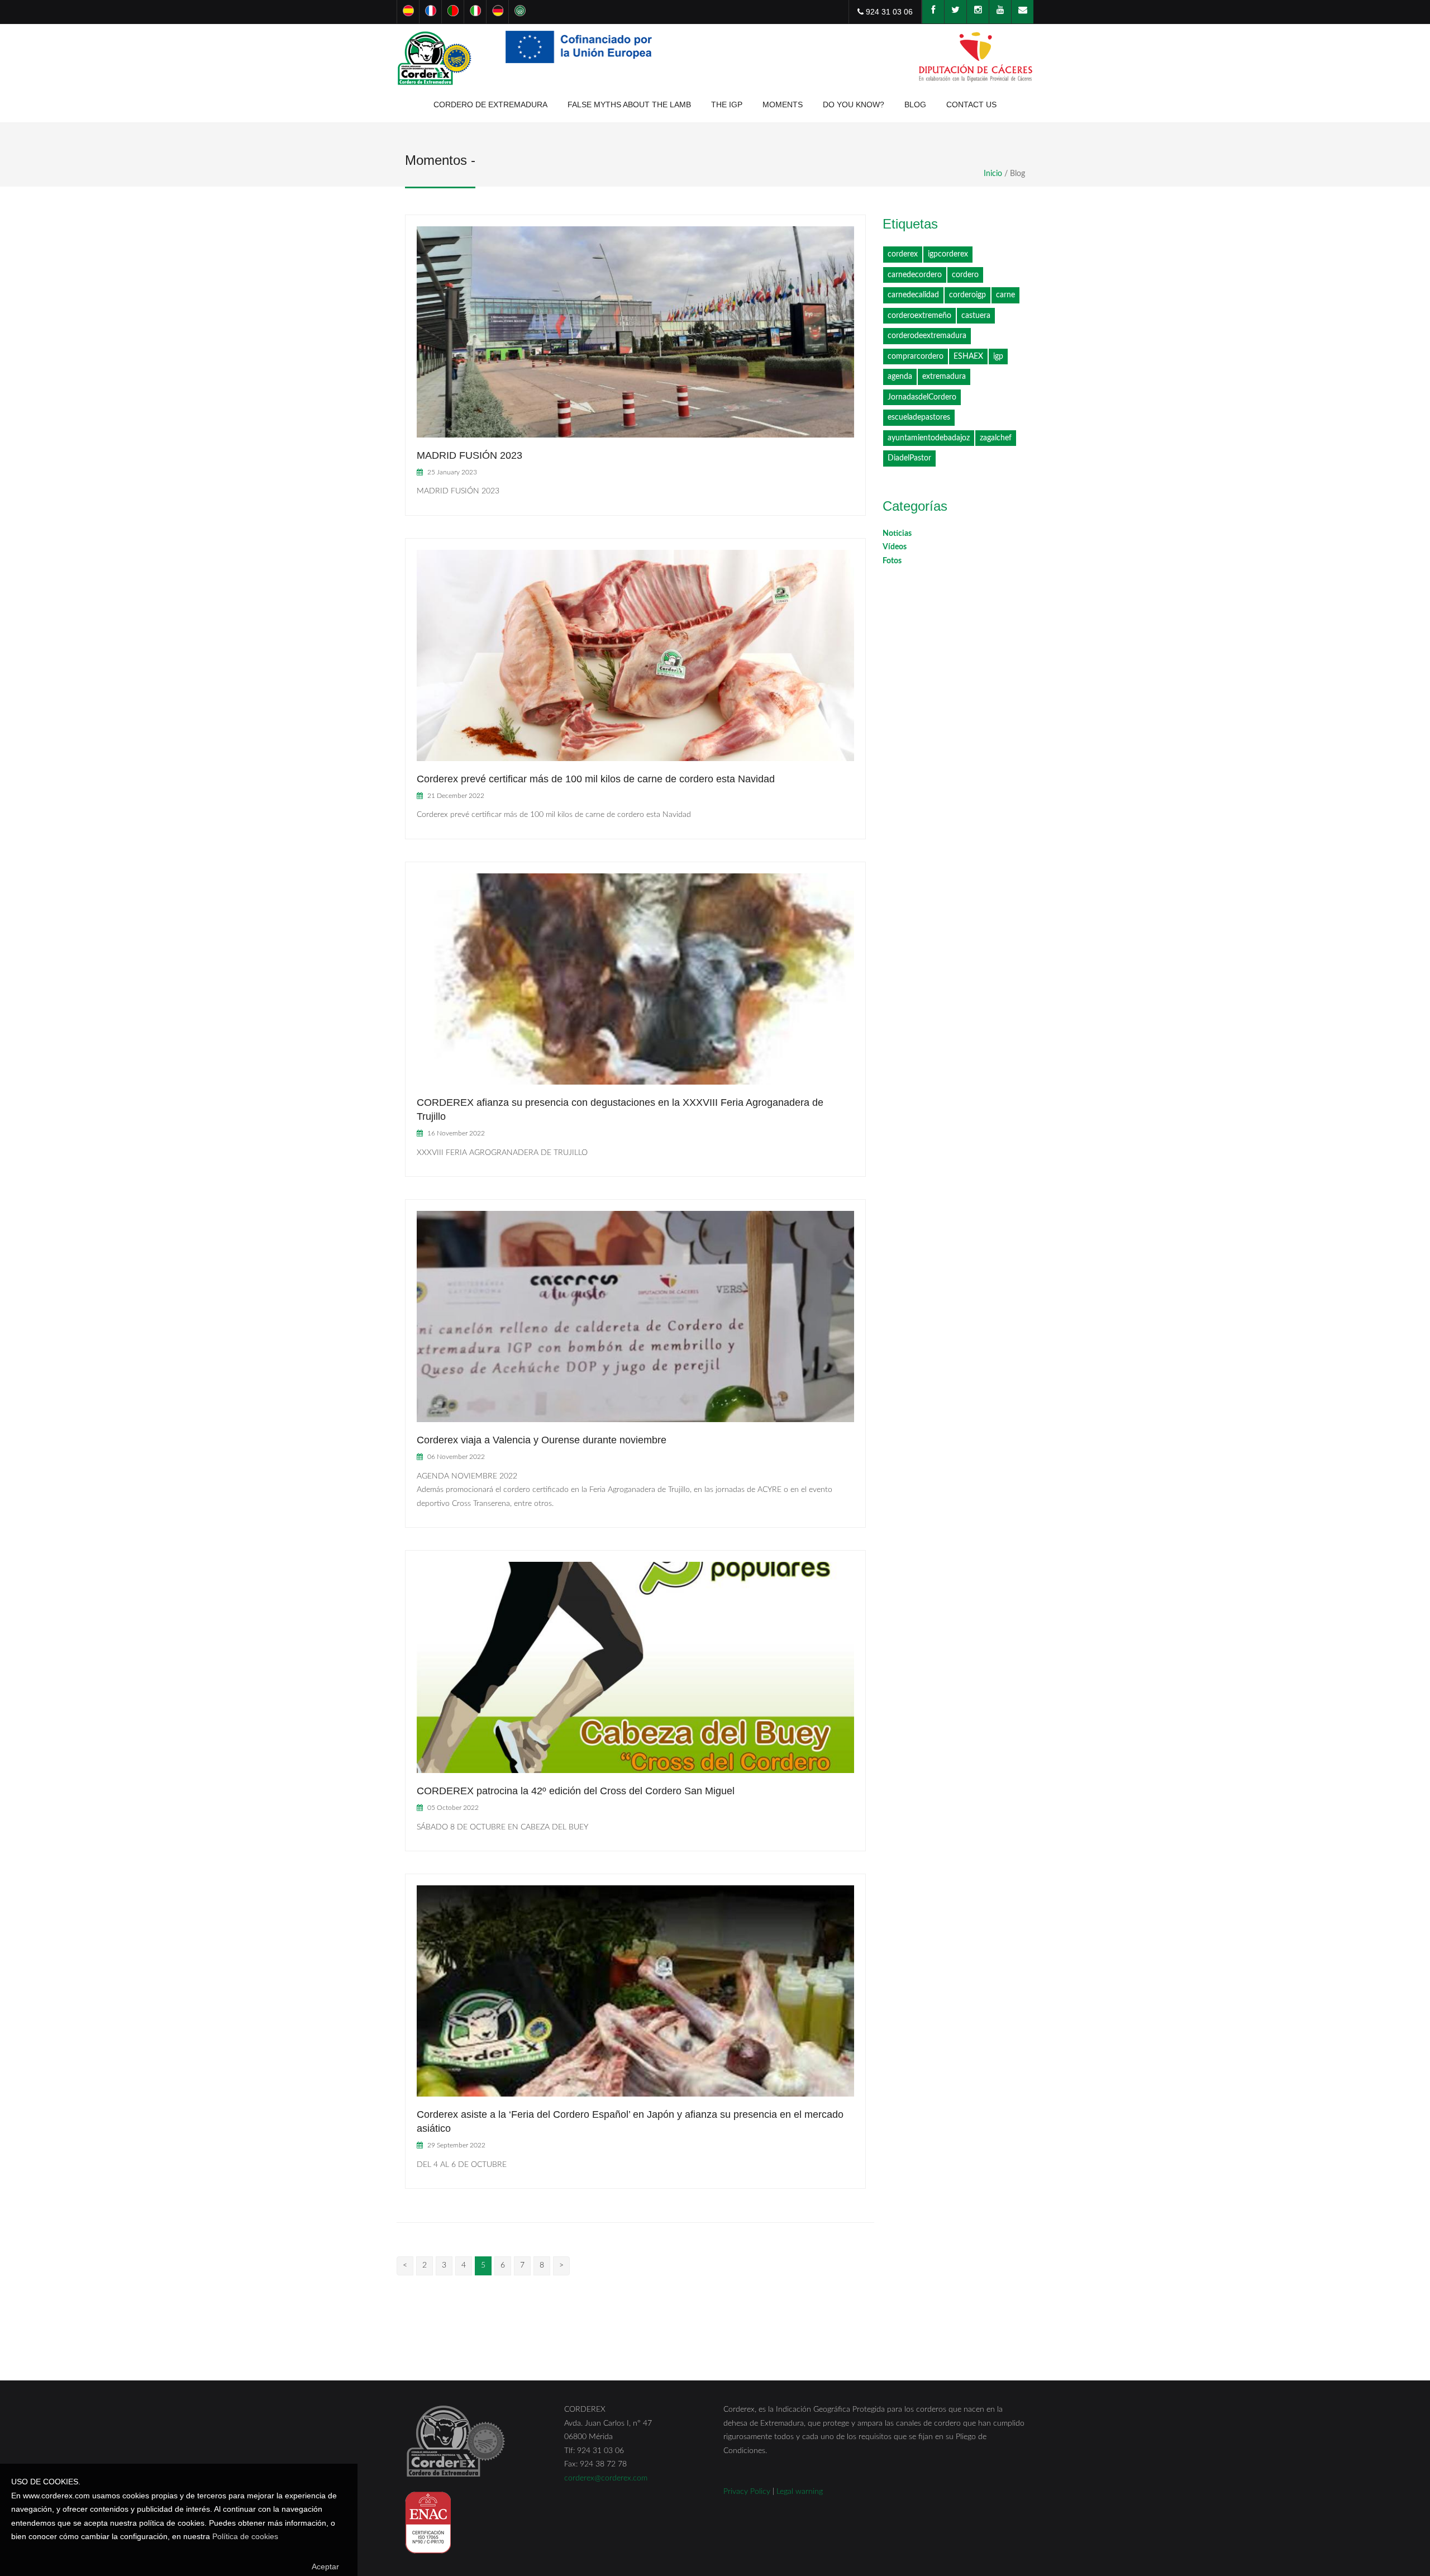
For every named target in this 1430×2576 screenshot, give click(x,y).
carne (1005, 295)
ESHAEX (968, 357)
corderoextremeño (919, 316)
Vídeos (895, 547)
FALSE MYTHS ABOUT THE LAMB (629, 104)
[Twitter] (955, 12)
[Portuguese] (452, 12)
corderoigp (967, 295)
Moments (783, 104)
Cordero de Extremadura (490, 104)
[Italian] (475, 12)
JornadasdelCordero (922, 397)
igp (998, 357)
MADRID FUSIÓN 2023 (469, 455)
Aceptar (325, 2567)
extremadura (944, 377)
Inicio (993, 174)
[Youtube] (1000, 12)
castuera (976, 316)
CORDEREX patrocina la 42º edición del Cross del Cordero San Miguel (576, 1791)
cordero (965, 275)
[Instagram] (978, 12)
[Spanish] (408, 12)
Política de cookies (245, 2536)
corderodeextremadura (927, 336)
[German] (497, 12)
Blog (915, 104)
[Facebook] (933, 12)
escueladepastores (919, 417)
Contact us (971, 104)
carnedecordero (915, 275)
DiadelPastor (909, 458)
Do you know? (854, 104)
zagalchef (996, 438)
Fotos (892, 561)
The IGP (727, 104)
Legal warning (800, 2492)
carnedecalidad (913, 295)
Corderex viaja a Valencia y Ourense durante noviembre (542, 1440)
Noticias (897, 534)
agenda (900, 377)
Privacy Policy (747, 2492)
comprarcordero (916, 357)
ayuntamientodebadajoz (929, 438)
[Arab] (519, 12)
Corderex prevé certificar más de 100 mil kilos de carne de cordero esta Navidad (596, 779)
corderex (903, 254)
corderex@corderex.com (606, 2478)
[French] (430, 12)
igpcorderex (948, 254)
